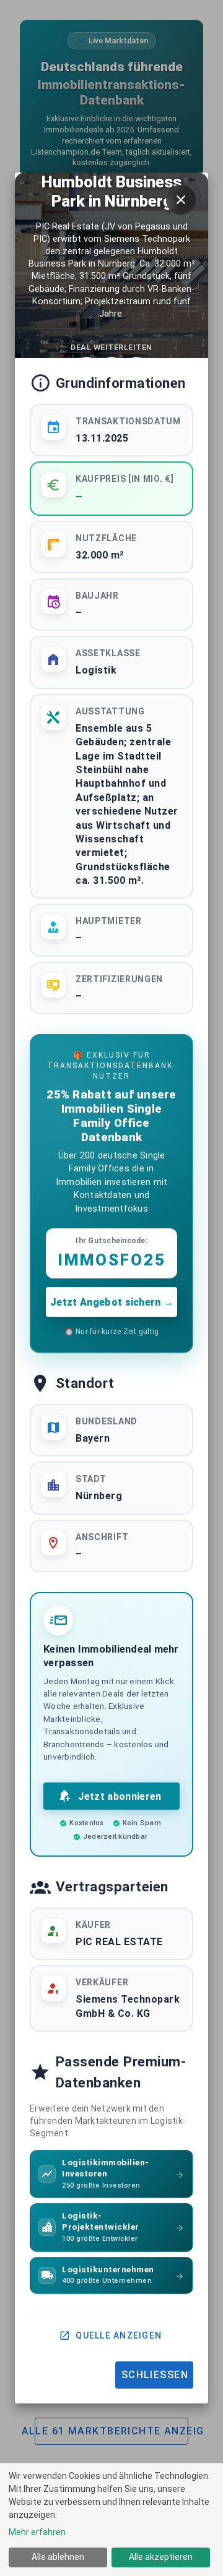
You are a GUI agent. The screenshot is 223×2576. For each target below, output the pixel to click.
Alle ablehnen (58, 2557)
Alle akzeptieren (161, 2557)
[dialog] (111, 2519)
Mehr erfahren (37, 2532)
